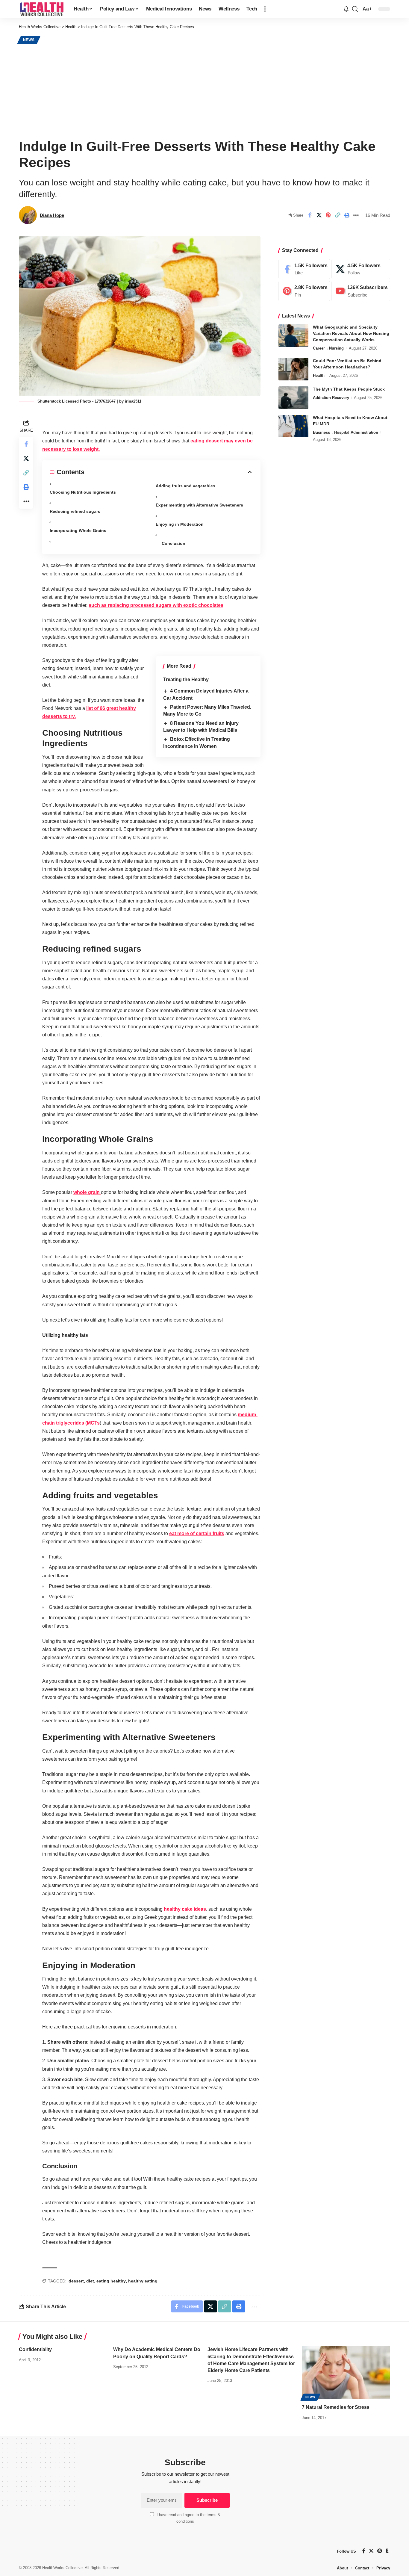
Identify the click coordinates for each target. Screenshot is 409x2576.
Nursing (336, 349)
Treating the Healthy (186, 679)
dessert (76, 2281)
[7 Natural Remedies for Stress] (346, 2372)
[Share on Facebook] (310, 215)
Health (319, 376)
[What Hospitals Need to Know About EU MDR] (293, 426)
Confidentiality (35, 2349)
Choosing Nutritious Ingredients (83, 492)
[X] (361, 269)
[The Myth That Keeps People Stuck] (293, 398)
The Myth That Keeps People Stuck (349, 389)
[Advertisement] (205, 90)
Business (321, 433)
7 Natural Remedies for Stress (336, 2407)
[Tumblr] (387, 2551)
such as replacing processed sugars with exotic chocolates (156, 605)
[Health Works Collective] (41, 9)
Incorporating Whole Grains (78, 530)
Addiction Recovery (331, 398)
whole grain (87, 1192)
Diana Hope (52, 215)
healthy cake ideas (185, 1909)
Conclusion (174, 543)
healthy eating (143, 2281)
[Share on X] (319, 215)
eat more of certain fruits (197, 1533)
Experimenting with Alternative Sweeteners (199, 505)
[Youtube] (361, 291)
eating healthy (111, 2281)
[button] (265, 9)
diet (90, 2281)
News (29, 40)
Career (319, 349)
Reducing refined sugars (75, 511)
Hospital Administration (356, 433)
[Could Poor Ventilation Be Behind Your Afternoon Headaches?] (293, 369)
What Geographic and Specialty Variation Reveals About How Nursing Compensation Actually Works (351, 334)
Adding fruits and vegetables (185, 486)
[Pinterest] (304, 291)
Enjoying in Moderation (180, 524)
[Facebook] (304, 269)
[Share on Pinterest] (328, 215)
